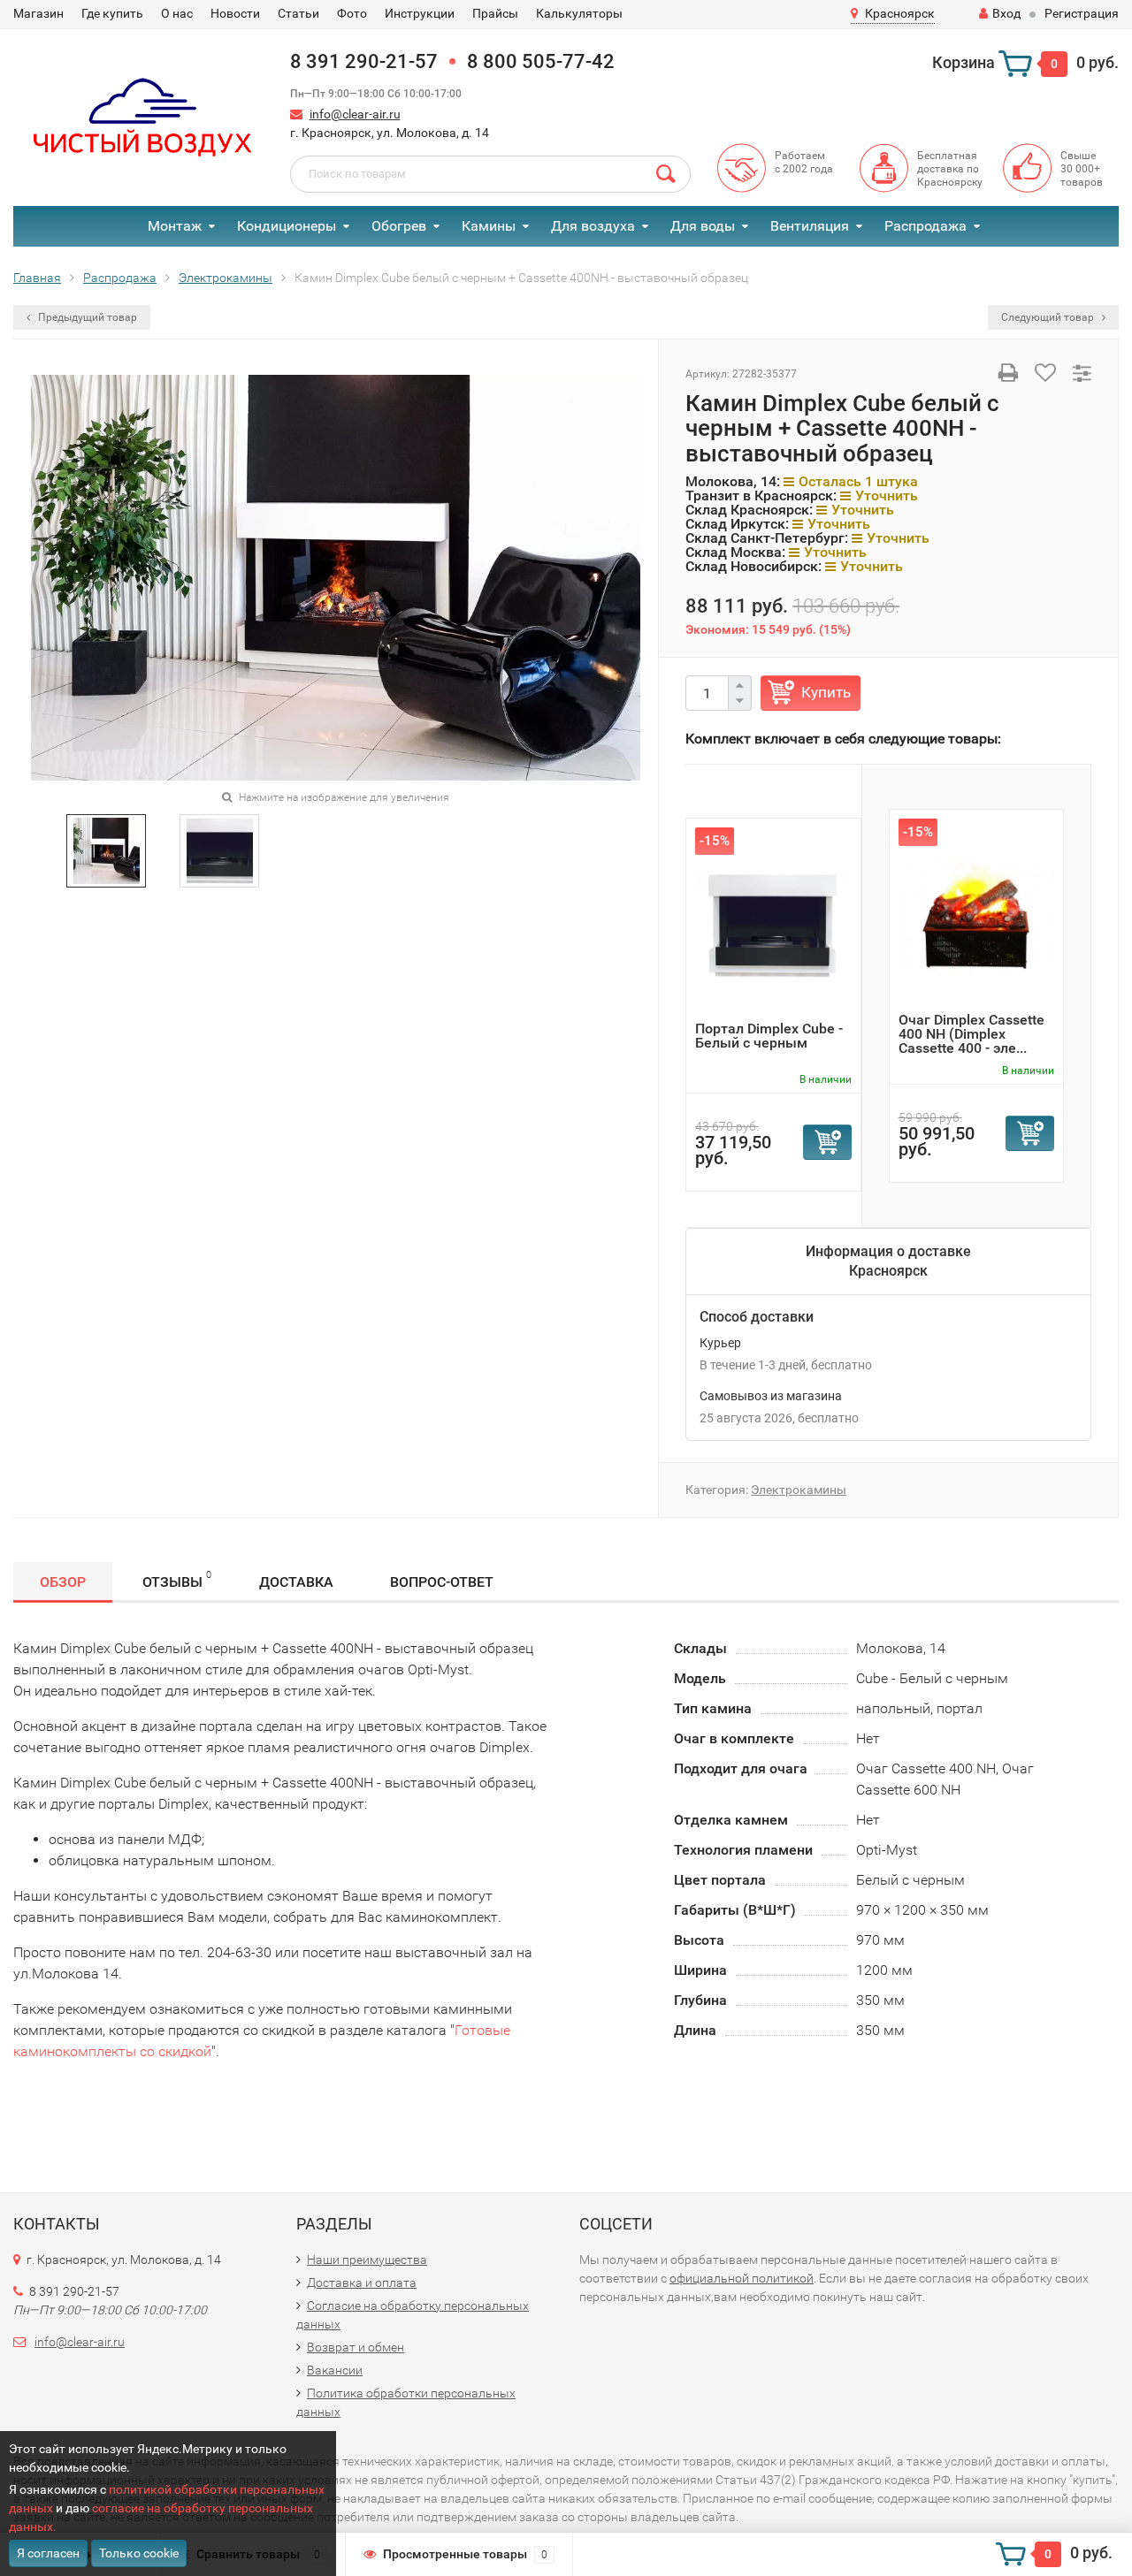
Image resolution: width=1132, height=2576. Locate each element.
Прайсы (495, 13)
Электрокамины (799, 1490)
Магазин (38, 13)
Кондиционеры (287, 226)
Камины (489, 226)
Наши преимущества (367, 2260)
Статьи (298, 13)
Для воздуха (593, 226)
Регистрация (1082, 13)
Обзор (63, 1582)
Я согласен (48, 2553)
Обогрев (399, 226)
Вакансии (335, 2370)
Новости (235, 13)
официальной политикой (742, 2278)
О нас (177, 13)
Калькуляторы (579, 13)
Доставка (296, 1582)
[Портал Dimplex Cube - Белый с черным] (773, 924)
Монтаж (175, 226)
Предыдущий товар (86, 317)
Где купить (112, 13)
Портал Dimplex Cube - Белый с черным (769, 1036)
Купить (826, 692)
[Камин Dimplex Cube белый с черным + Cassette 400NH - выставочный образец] (107, 850)
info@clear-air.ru (355, 114)
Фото (352, 13)
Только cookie (139, 2553)
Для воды (703, 226)
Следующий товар (1049, 317)
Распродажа (925, 226)
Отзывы (177, 1580)
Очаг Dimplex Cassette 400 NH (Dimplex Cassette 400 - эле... (971, 1034)
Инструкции (420, 13)
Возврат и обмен (356, 2347)
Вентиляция (810, 226)
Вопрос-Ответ (442, 1582)
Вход (1006, 13)
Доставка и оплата (362, 2283)
